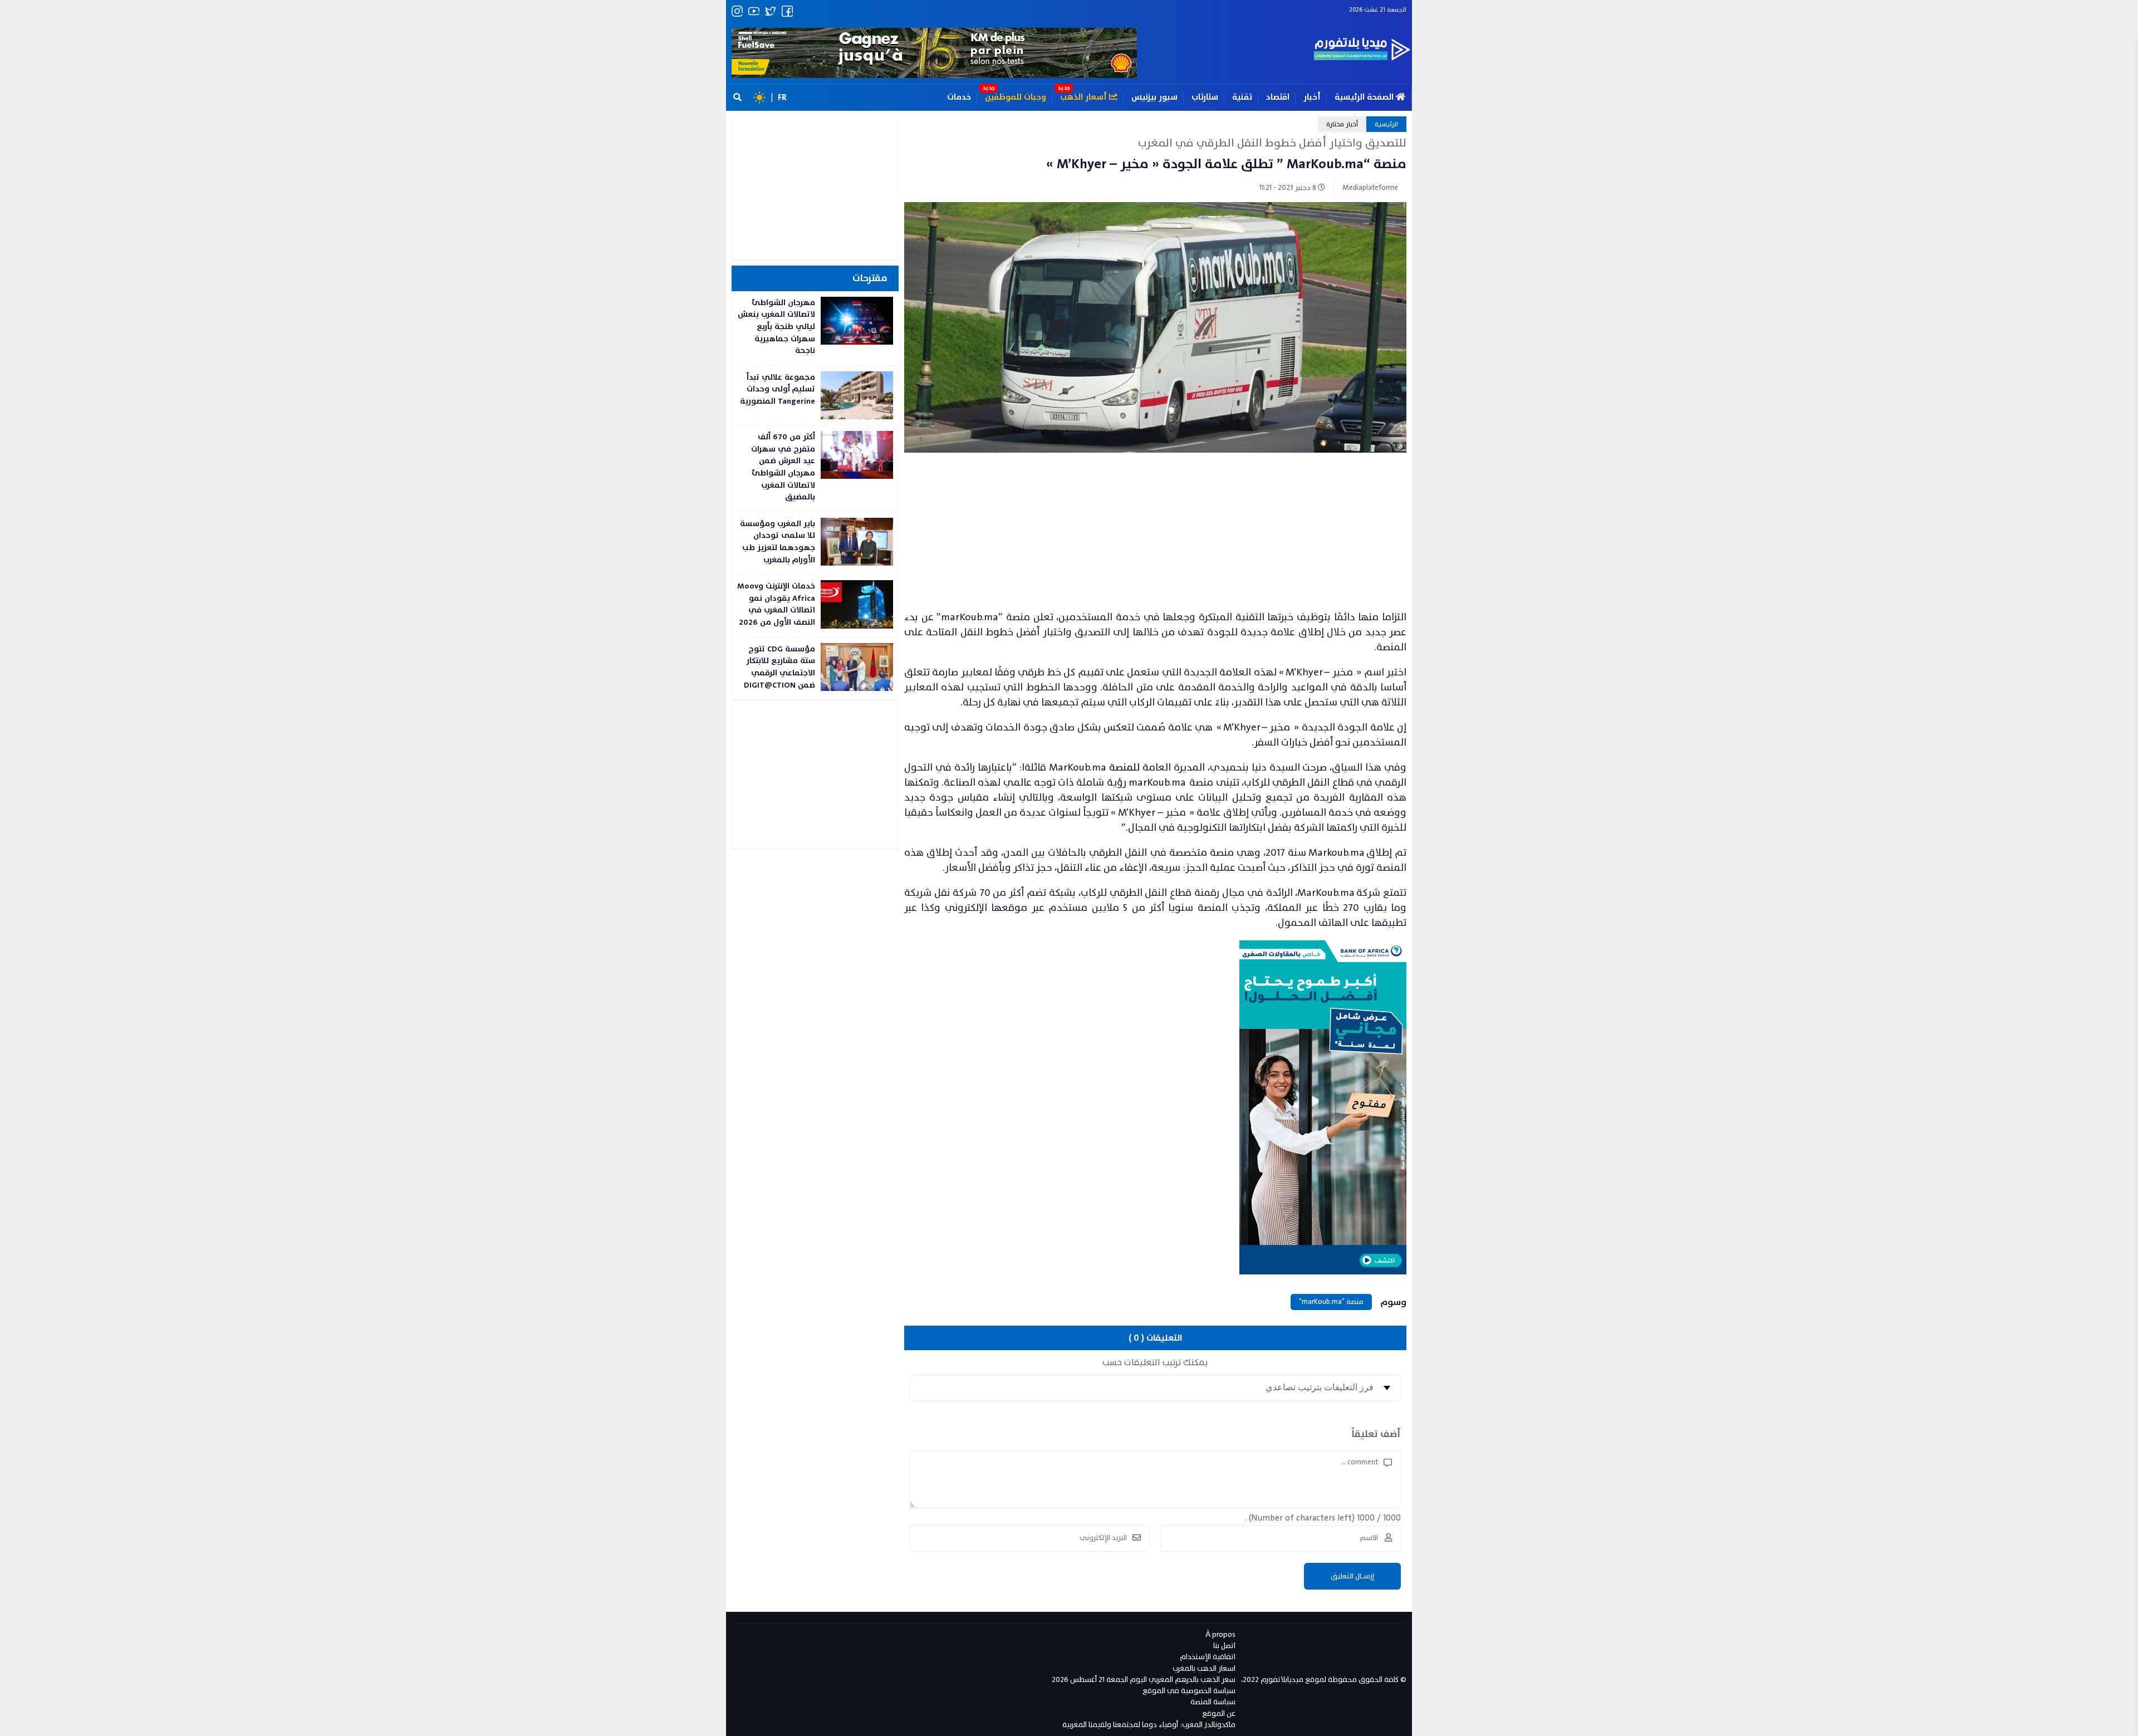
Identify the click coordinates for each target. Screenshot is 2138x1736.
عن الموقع (1219, 1713)
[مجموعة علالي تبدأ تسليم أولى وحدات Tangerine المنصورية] (815, 395)
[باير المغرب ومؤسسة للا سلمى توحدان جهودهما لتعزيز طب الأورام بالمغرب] (815, 543)
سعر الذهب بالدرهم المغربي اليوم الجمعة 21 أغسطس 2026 (1144, 1679)
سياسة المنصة (1213, 1702)
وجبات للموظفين (1016, 97)
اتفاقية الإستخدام (1208, 1657)
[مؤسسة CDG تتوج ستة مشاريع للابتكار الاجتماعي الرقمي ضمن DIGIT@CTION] (815, 668)
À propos (1220, 1634)
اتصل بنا (1224, 1646)
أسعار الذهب (1085, 97)
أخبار (1312, 97)
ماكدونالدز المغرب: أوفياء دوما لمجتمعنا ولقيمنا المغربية (1149, 1725)
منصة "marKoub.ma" (1331, 1302)
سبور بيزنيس (1154, 97)
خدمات (959, 97)
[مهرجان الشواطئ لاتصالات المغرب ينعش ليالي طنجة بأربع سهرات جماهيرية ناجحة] (815, 328)
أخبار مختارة (1342, 124)
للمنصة (1124, 768)
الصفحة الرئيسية (1365, 97)
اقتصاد (1278, 97)
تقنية (1242, 97)
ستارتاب (1205, 97)
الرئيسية (1386, 124)
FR (782, 97)
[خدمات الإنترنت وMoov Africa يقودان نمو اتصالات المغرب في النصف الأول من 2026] (815, 605)
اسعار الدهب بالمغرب (1204, 1668)
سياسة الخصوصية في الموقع (1189, 1691)
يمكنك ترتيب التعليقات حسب (1155, 1362)
